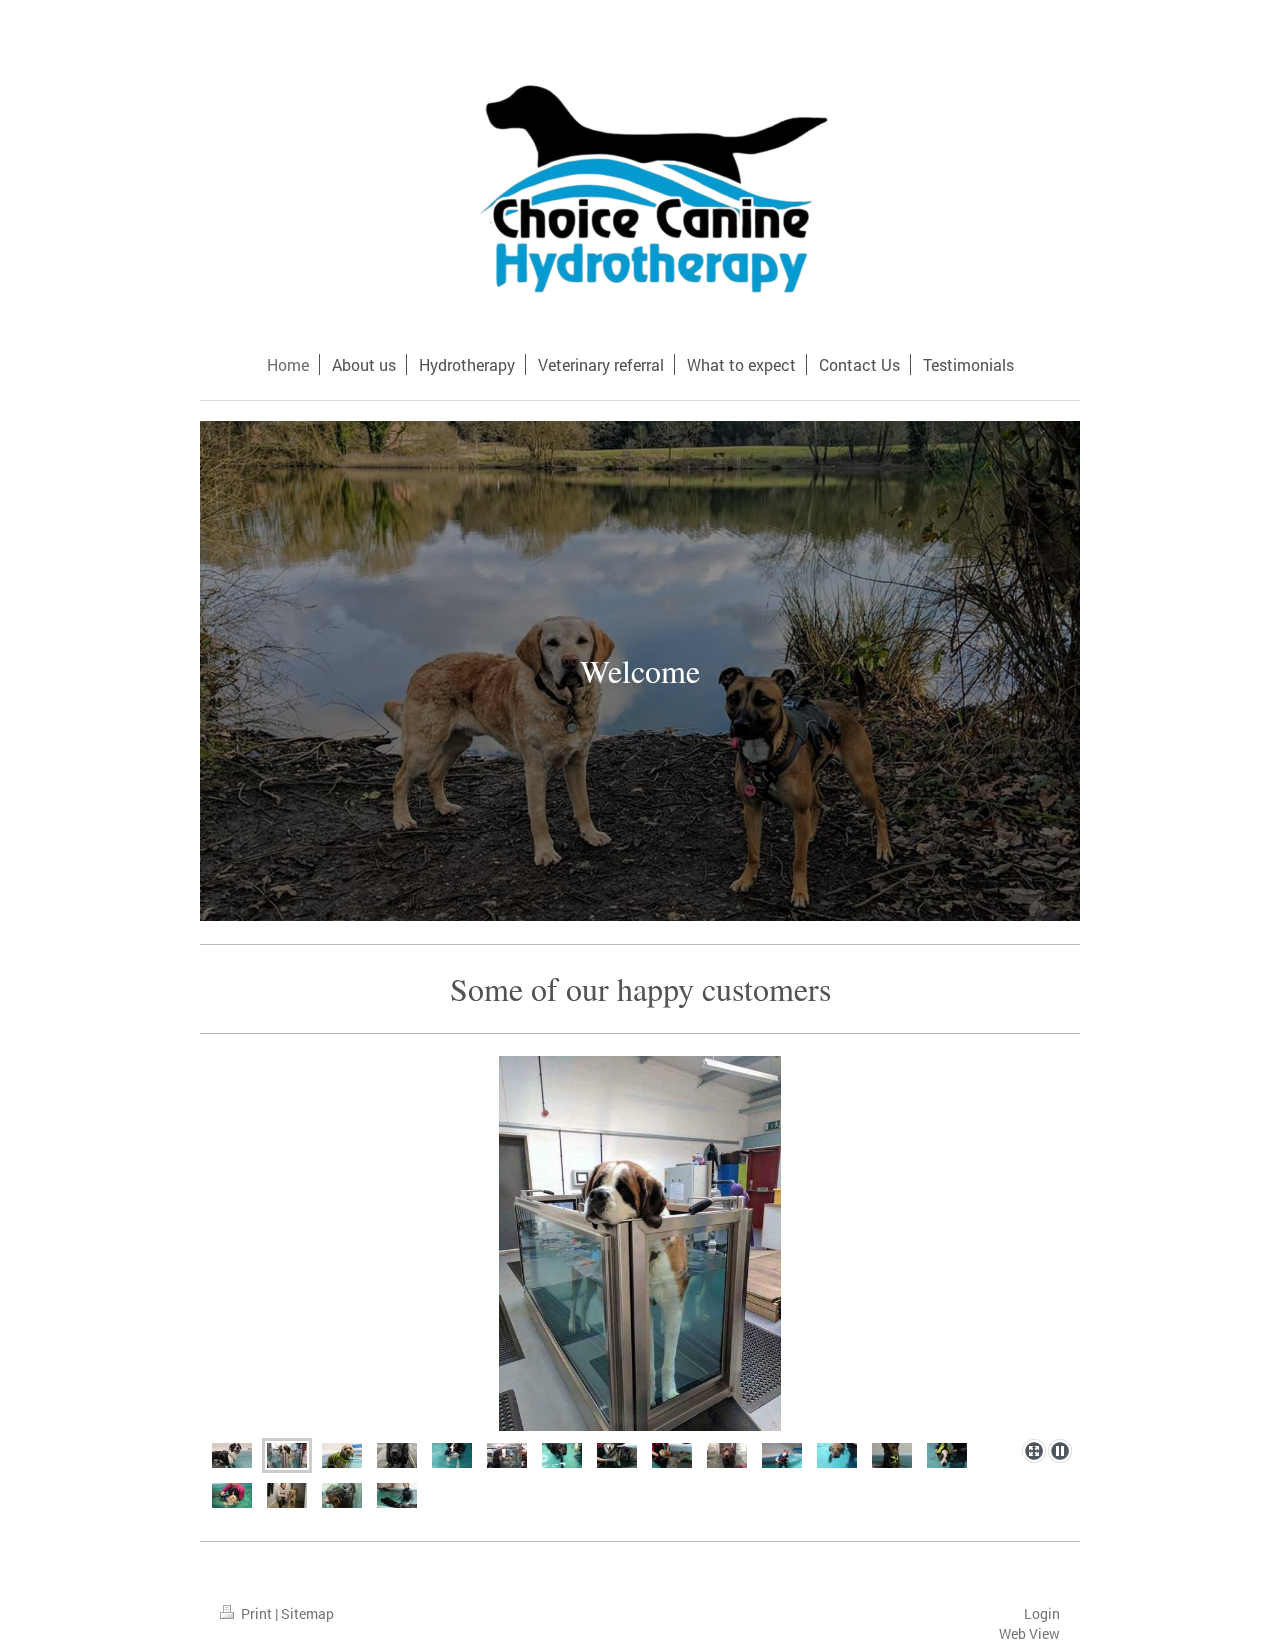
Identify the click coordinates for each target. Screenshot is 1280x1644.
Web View (1029, 1633)
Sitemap (307, 1613)
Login (1042, 1613)
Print (256, 1613)
